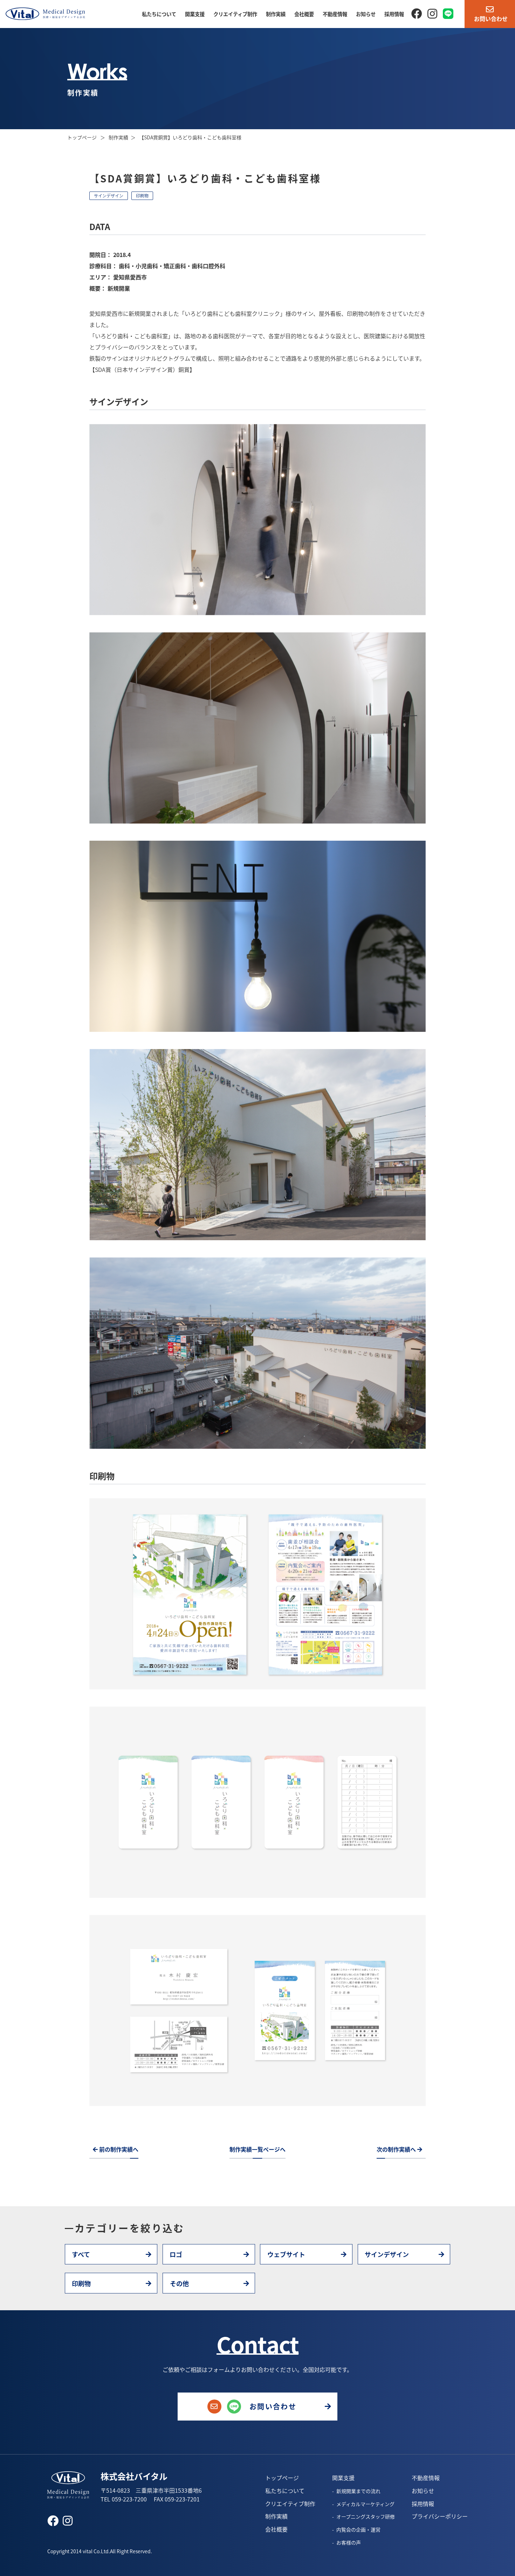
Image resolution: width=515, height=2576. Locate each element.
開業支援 (195, 14)
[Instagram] (432, 13)
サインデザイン (109, 196)
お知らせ (366, 14)
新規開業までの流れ (358, 2491)
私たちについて (159, 14)
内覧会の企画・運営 (358, 2529)
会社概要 (304, 14)
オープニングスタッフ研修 (366, 2516)
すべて (81, 2254)
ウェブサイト (286, 2254)
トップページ (83, 137)
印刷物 (142, 196)
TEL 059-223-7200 (124, 2499)
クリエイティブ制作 (235, 14)
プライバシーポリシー (440, 2516)
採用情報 (394, 14)
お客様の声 (349, 2542)
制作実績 (276, 14)
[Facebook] (417, 13)
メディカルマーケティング (365, 2504)
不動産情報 (335, 14)
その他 (179, 2283)
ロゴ (176, 2254)
